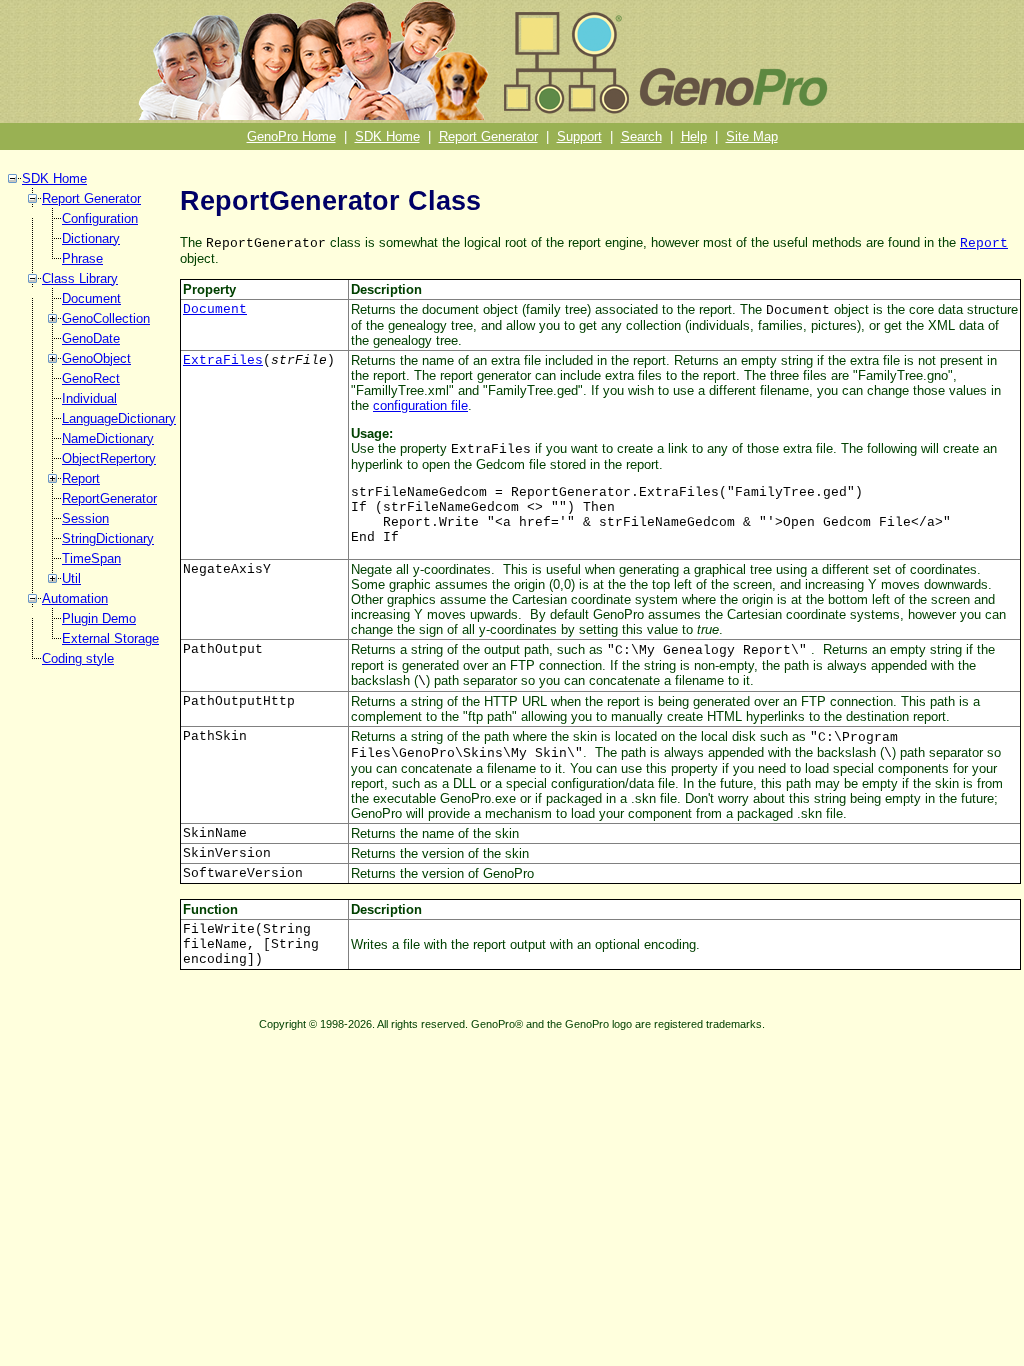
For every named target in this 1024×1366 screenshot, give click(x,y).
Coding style (78, 658)
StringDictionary (108, 538)
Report (81, 478)
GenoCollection (106, 318)
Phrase (82, 258)
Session (85, 518)
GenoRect (91, 378)
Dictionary (91, 238)
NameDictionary (108, 438)
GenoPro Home (291, 136)
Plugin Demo (99, 618)
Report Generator (488, 136)
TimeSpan (91, 558)
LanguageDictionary (119, 418)
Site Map (752, 136)
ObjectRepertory (109, 458)
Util (71, 578)
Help (694, 136)
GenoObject (96, 358)
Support (579, 136)
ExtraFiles (223, 360)
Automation (75, 598)
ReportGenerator (109, 498)
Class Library (80, 278)
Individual (89, 398)
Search (641, 136)
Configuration (100, 218)
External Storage (110, 638)
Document (91, 298)
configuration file (420, 405)
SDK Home (387, 136)
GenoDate (91, 338)
